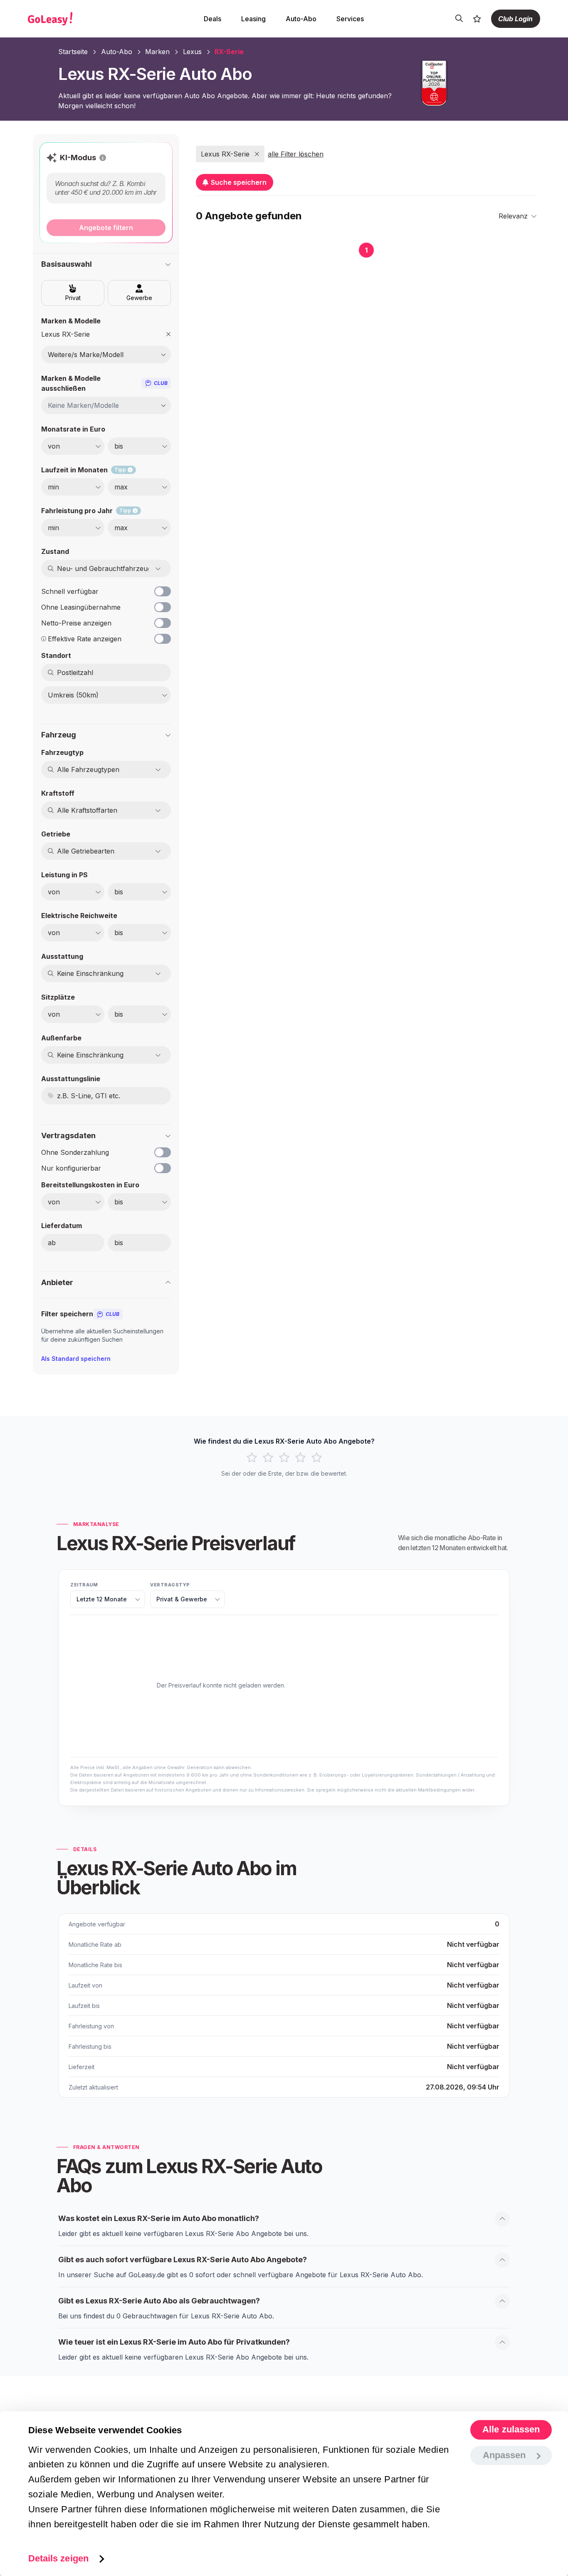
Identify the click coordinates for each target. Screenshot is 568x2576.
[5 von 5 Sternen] (317, 1458)
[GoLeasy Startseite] (79, 19)
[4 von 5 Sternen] (300, 1458)
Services (350, 19)
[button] (103, 158)
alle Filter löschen (296, 154)
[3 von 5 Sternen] (284, 1458)
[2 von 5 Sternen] (268, 1458)
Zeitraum (84, 1585)
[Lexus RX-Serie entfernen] (168, 334)
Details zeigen (58, 2558)
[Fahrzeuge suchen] (459, 19)
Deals (212, 19)
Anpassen (504, 2455)
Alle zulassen (511, 2430)
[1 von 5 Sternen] (252, 1458)
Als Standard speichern (76, 1359)
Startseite (73, 52)
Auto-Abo (301, 19)
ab (52, 1243)
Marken (157, 52)
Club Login (515, 19)
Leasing (253, 19)
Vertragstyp (170, 1585)
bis (119, 1243)
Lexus (192, 52)
